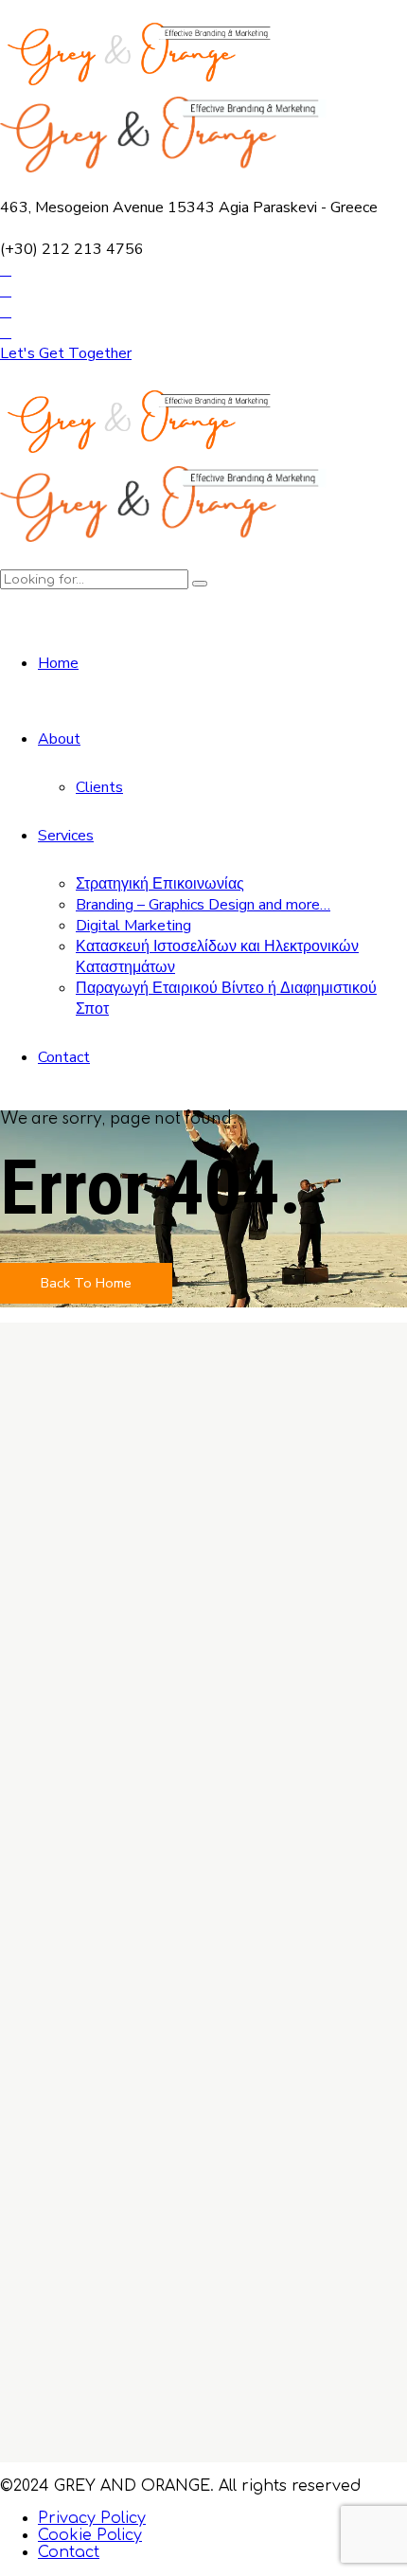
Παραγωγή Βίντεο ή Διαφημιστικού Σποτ (220, 2149)
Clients (99, 787)
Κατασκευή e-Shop (133, 2132)
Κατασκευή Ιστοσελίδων (154, 2115)
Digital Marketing (133, 926)
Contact (64, 1057)
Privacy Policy (92, 2518)
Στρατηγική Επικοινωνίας (160, 884)
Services (66, 836)
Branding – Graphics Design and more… (203, 905)
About (59, 739)
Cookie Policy (90, 2535)
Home (58, 663)
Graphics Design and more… (168, 2081)
